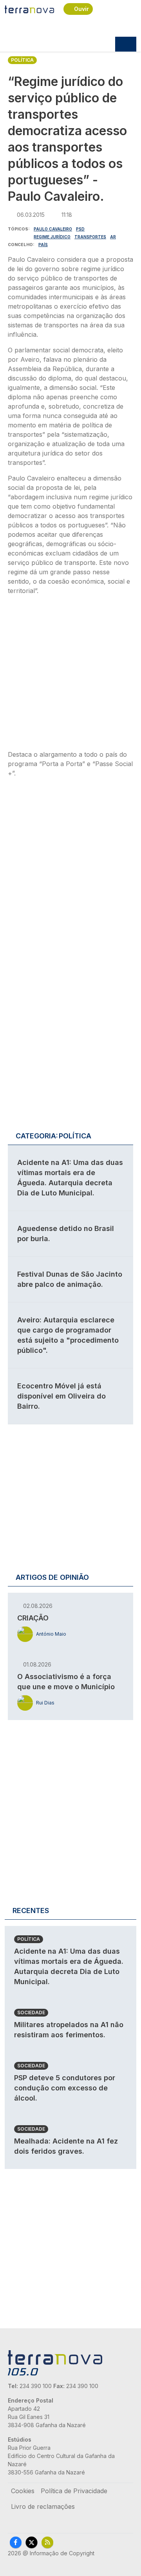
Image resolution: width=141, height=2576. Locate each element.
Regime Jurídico (52, 237)
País (43, 245)
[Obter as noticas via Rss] (47, 2542)
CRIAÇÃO (33, 1618)
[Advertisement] (70, 675)
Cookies (23, 2491)
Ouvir (81, 9)
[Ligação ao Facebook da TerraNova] (16, 2542)
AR (113, 237)
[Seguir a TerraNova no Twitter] (32, 2542)
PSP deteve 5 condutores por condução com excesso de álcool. (65, 2088)
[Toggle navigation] (126, 44)
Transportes (90, 237)
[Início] (29, 9)
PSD (80, 229)
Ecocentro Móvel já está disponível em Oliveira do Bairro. (61, 1396)
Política (22, 60)
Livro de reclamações (43, 2506)
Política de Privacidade (74, 2491)
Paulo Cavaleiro (53, 229)
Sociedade (31, 2012)
